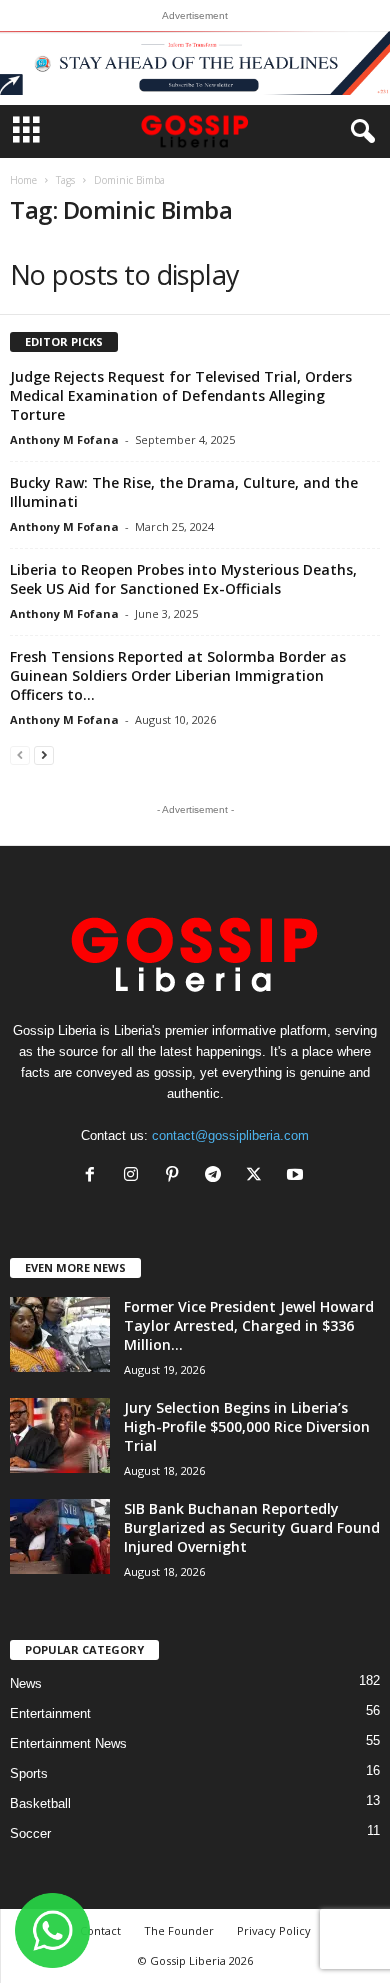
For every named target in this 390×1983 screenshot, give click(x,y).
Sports (29, 1773)
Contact (100, 1930)
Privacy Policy (274, 1930)
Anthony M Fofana (64, 439)
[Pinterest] (176, 1176)
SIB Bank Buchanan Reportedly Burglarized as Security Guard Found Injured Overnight (252, 1527)
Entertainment (50, 1713)
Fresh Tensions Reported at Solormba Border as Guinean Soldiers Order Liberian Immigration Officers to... (178, 675)
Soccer (30, 1833)
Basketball (40, 1803)
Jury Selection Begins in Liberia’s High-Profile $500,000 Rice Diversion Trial (247, 1426)
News (26, 1683)
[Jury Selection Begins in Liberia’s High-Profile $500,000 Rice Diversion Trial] (60, 1435)
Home (23, 180)
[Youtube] (297, 1176)
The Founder (179, 1930)
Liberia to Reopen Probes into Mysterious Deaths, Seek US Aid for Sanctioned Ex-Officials (183, 579)
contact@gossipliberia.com (230, 1135)
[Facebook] (94, 1176)
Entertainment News (68, 1743)
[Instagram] (135, 1176)
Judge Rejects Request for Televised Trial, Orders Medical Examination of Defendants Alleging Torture (181, 395)
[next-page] (44, 754)
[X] (258, 1176)
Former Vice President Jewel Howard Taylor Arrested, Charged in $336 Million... (249, 1325)
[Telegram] (217, 1176)
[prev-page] (20, 754)
